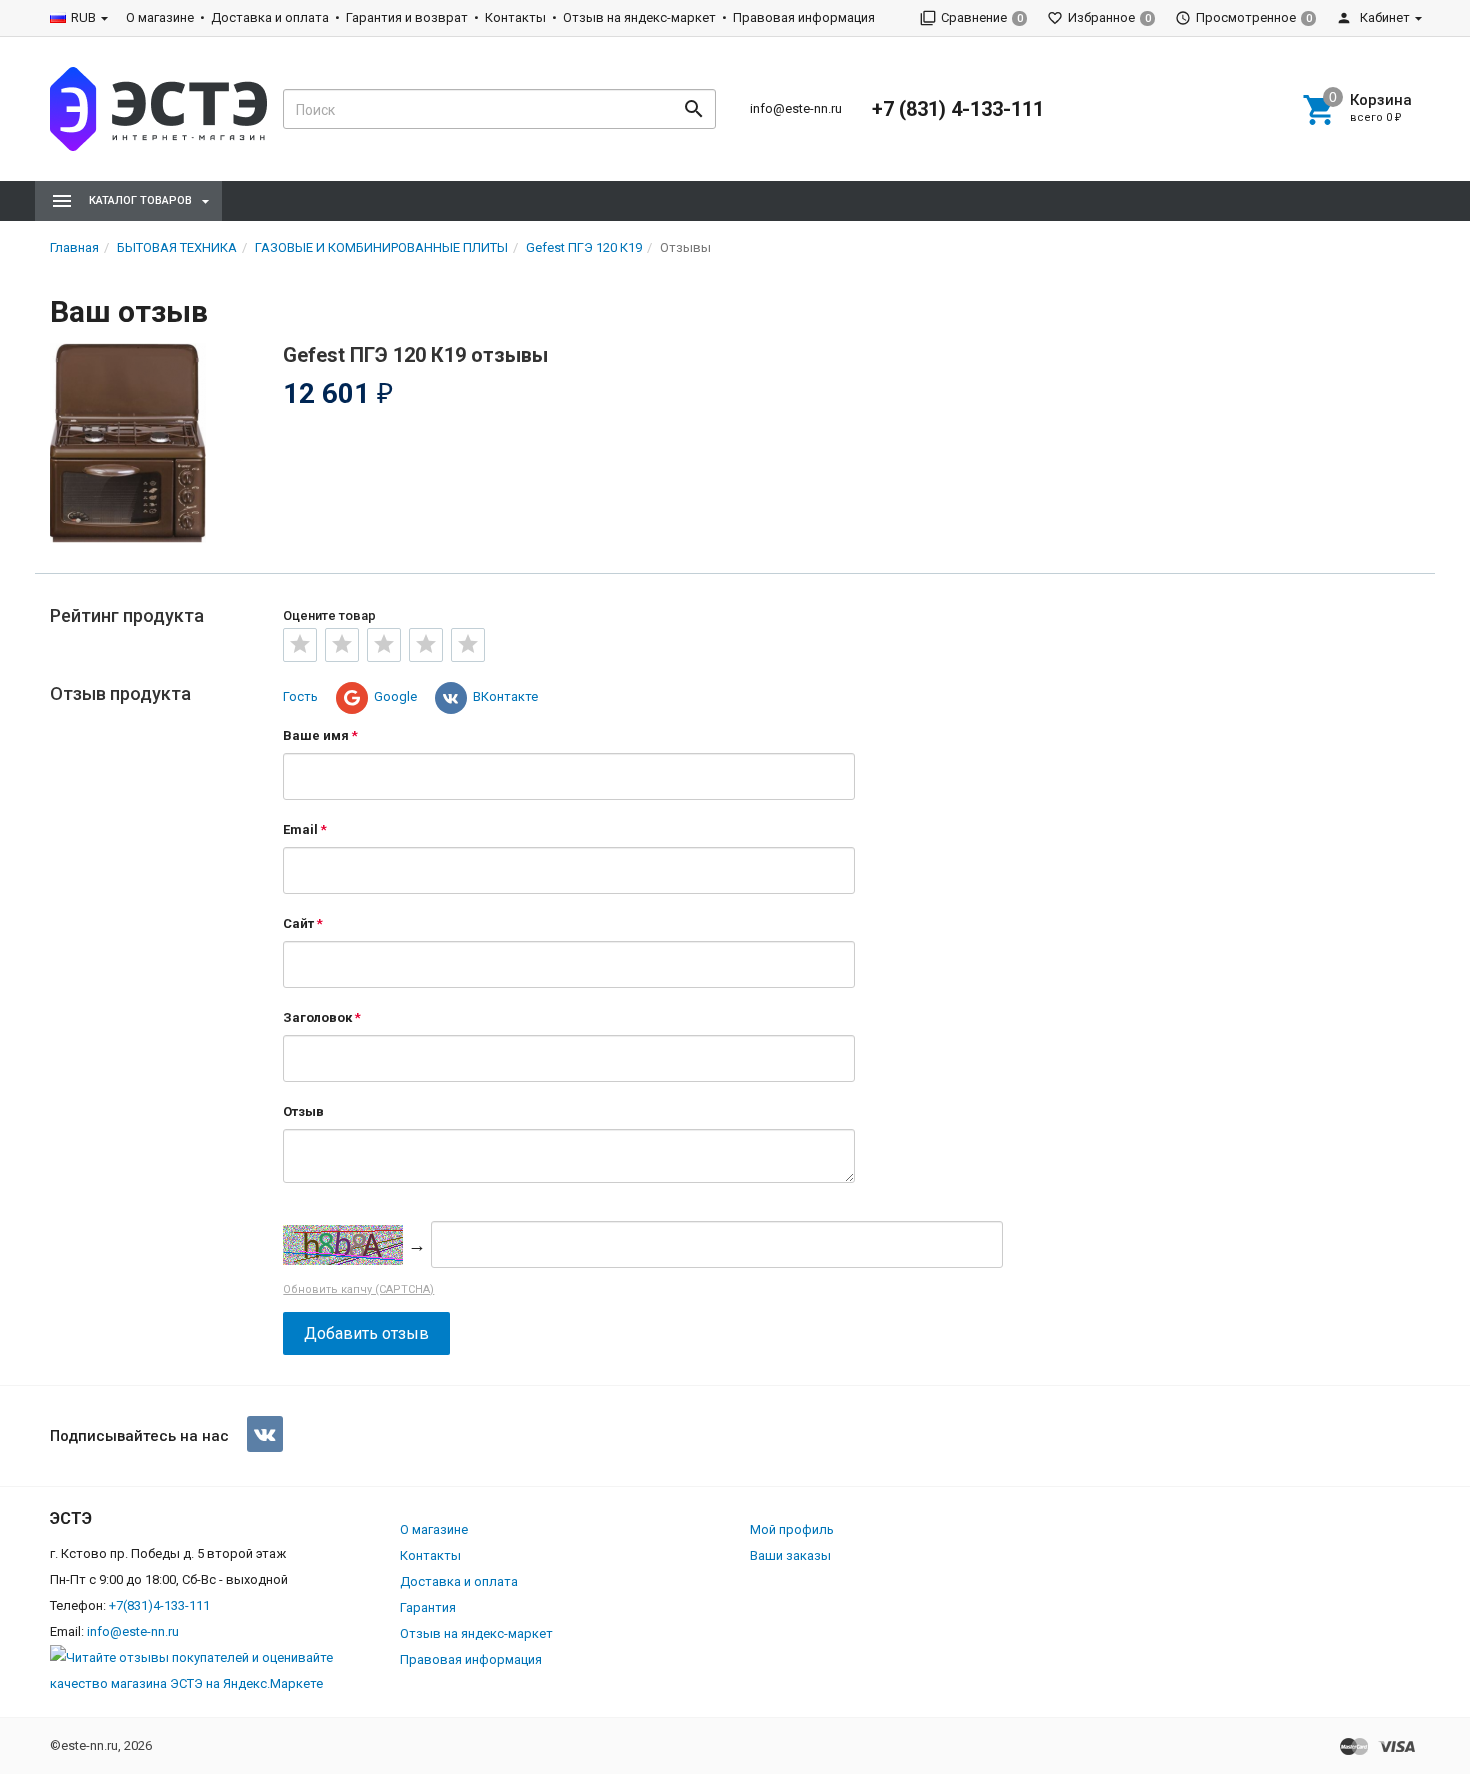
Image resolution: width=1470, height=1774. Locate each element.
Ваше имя (316, 735)
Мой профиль (792, 1529)
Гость (300, 696)
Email (300, 829)
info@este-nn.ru (796, 108)
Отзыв (303, 1111)
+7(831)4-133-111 (159, 1605)
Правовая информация (804, 17)
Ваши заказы (790, 1555)
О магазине (160, 17)
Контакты (515, 17)
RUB (83, 17)
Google (395, 696)
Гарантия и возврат (407, 17)
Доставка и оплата (270, 17)
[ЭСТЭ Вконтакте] (265, 1434)
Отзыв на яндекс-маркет (639, 17)
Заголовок (317, 1017)
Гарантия (428, 1607)
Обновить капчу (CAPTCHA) (358, 1289)
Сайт (298, 923)
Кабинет (1383, 17)
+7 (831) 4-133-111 (958, 109)
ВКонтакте (505, 696)
